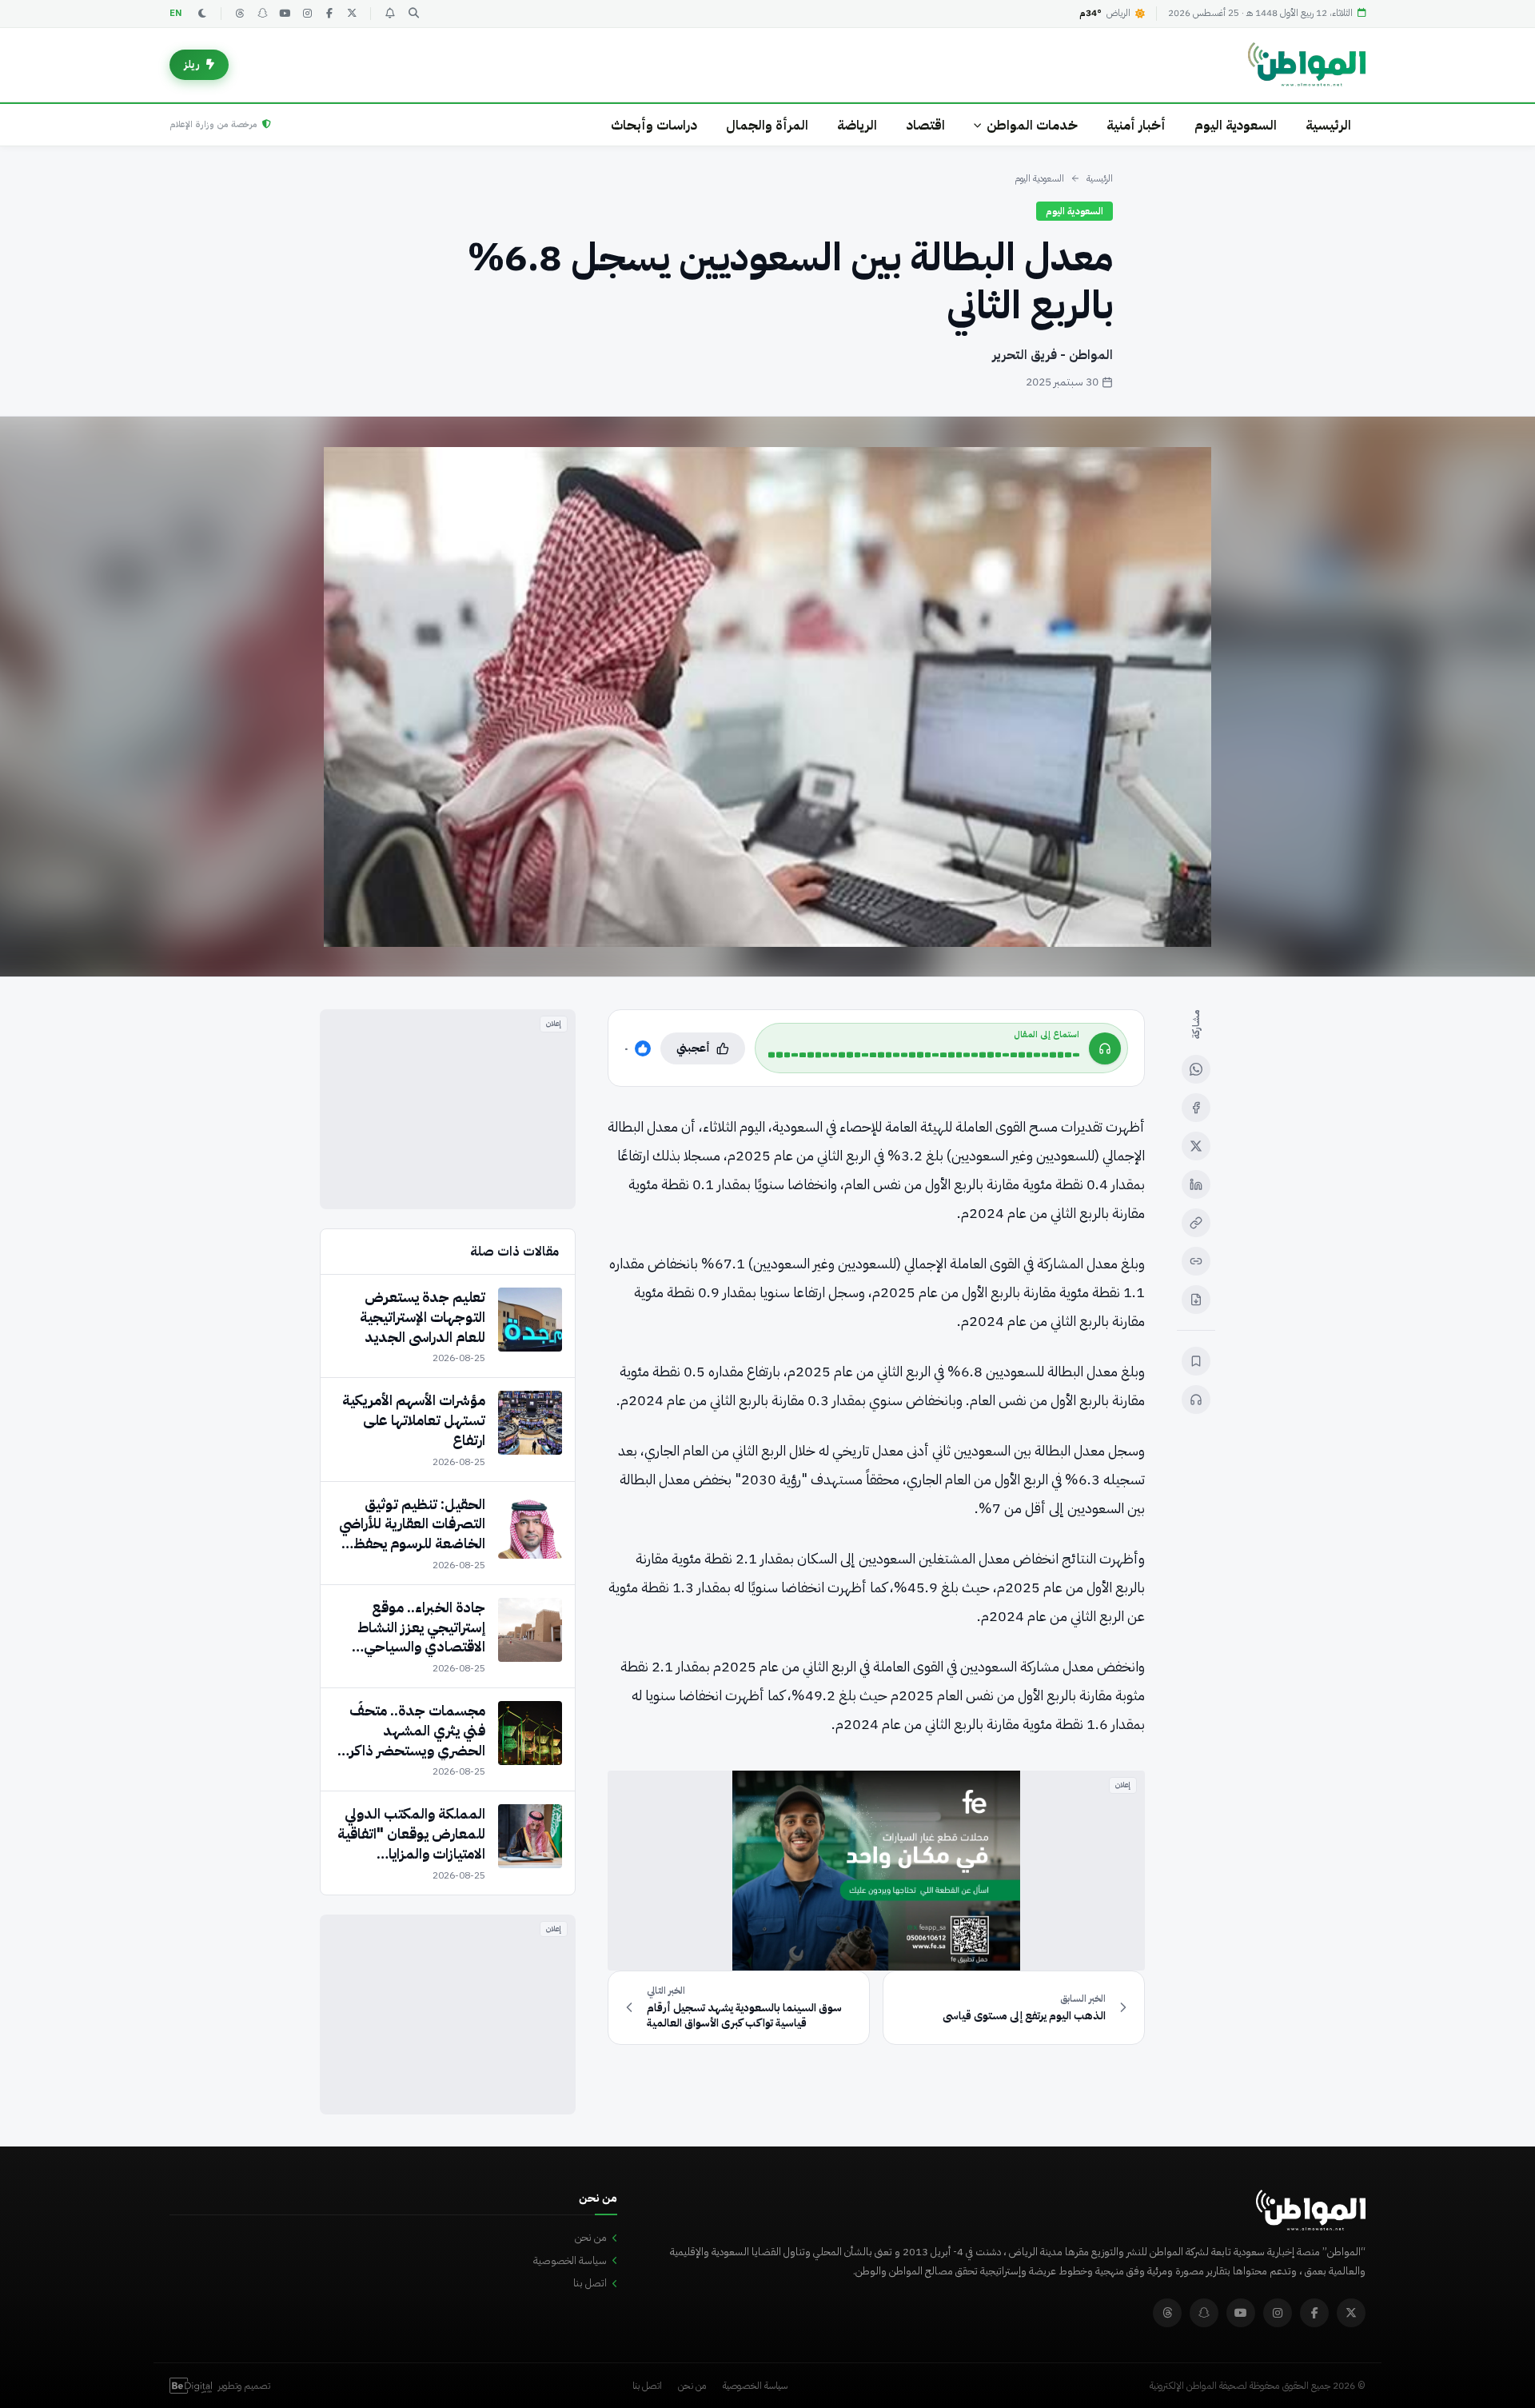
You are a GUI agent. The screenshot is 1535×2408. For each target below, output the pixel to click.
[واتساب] (1196, 1069)
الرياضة (857, 125)
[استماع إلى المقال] (1196, 1400)
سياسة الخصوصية (570, 2260)
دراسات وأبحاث (654, 125)
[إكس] (1196, 1146)
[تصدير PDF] (1196, 1300)
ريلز (192, 64)
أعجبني (693, 1048)
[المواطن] (1307, 65)
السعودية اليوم (1236, 125)
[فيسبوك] (329, 14)
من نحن (591, 2237)
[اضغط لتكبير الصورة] (767, 697)
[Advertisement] (448, 1109)
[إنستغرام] (307, 14)
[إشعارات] (389, 14)
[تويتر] (352, 14)
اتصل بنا (590, 2283)
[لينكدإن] (1196, 1184)
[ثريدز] (240, 14)
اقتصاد (925, 125)
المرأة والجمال (767, 125)
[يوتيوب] (285, 14)
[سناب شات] (262, 14)
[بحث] (413, 14)
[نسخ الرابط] (1196, 1223)
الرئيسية (1328, 125)
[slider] (924, 1055)
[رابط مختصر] (1196, 1261)
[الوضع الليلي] (202, 14)
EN (176, 13)
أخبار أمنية (1136, 125)
